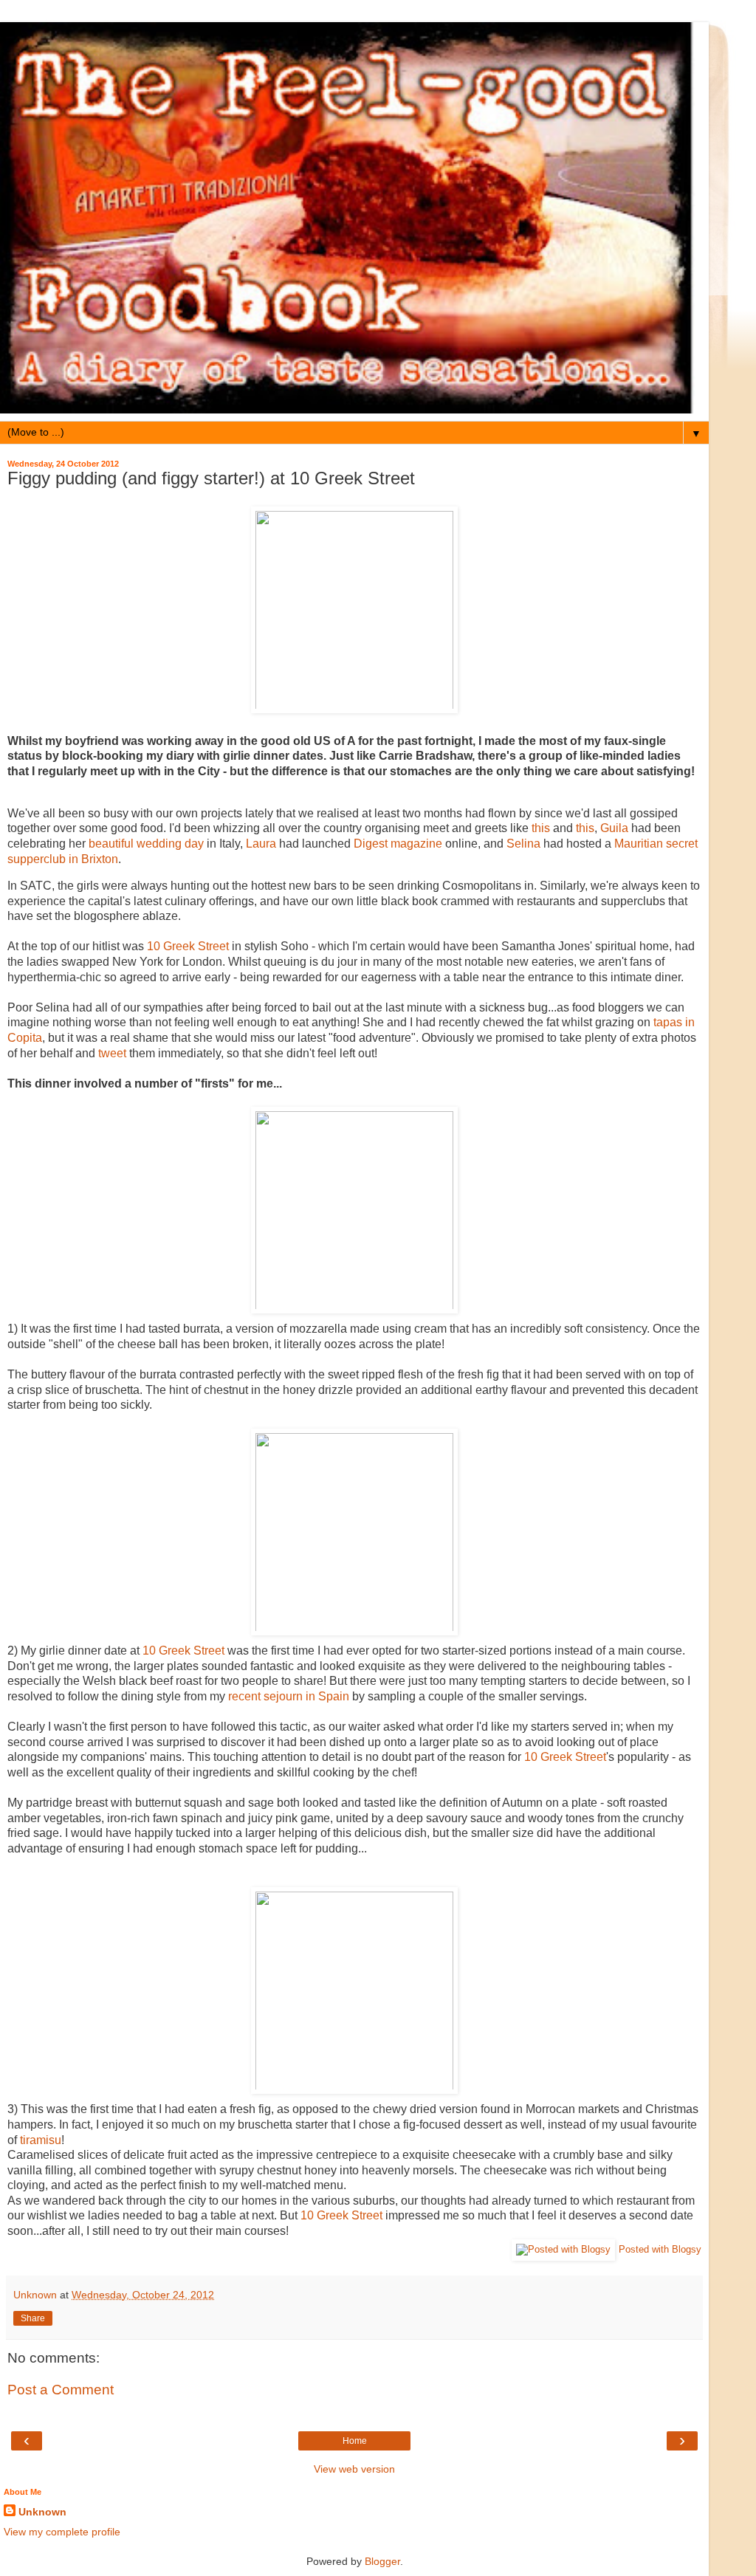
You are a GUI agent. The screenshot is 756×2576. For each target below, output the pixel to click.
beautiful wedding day (146, 844)
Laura (261, 844)
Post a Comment (61, 2390)
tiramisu (41, 2140)
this (541, 828)
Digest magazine (398, 844)
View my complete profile (62, 2532)
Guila (614, 828)
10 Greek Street (188, 946)
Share (33, 2318)
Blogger (382, 2561)
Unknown (42, 2512)
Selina (523, 844)
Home (355, 2441)
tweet (112, 1053)
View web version (354, 2469)
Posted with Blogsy (660, 2249)
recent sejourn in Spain (289, 1696)
